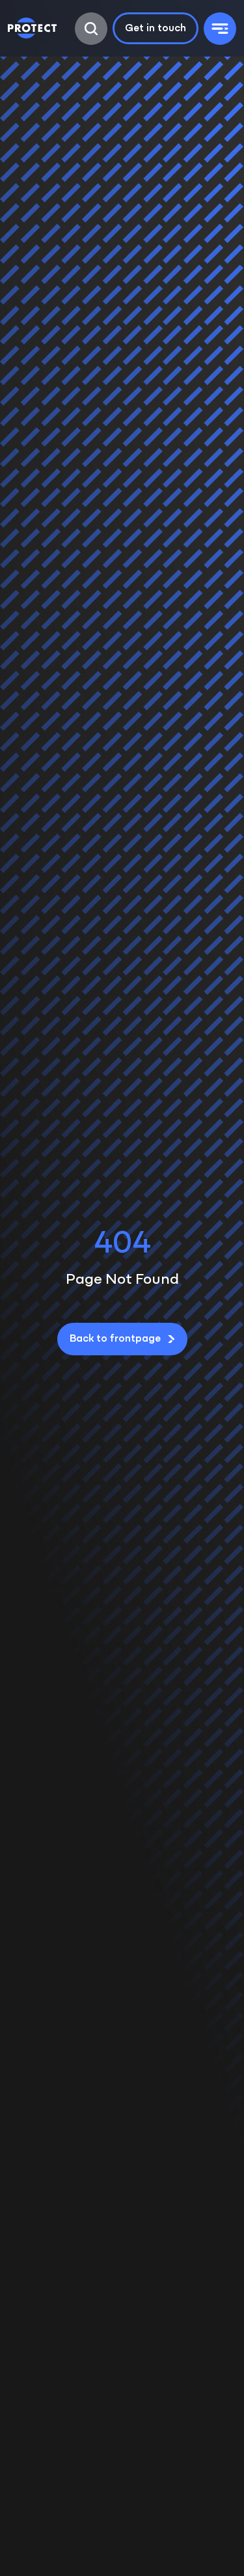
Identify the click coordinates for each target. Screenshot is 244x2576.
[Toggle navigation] (220, 29)
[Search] (91, 29)
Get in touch (156, 29)
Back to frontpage (115, 1339)
